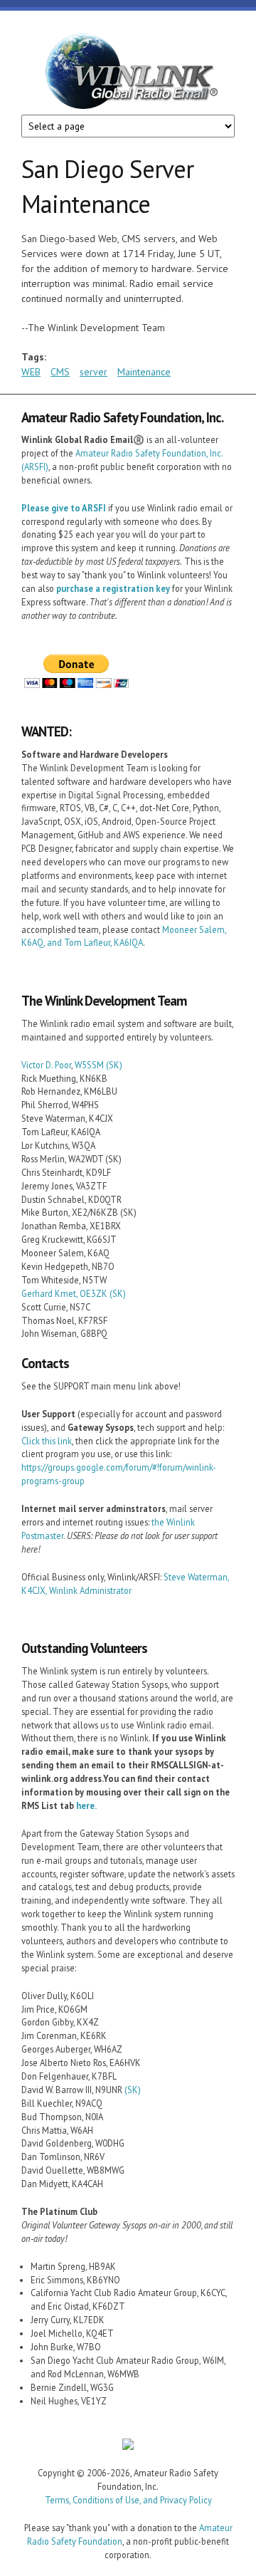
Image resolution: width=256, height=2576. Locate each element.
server (94, 372)
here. (86, 1805)
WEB (31, 372)
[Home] (128, 74)
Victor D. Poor (46, 1065)
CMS (60, 372)
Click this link (47, 1441)
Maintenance (144, 372)
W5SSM (89, 1065)
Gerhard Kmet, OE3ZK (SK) (74, 1293)
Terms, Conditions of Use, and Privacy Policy (128, 2500)
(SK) (114, 1065)
